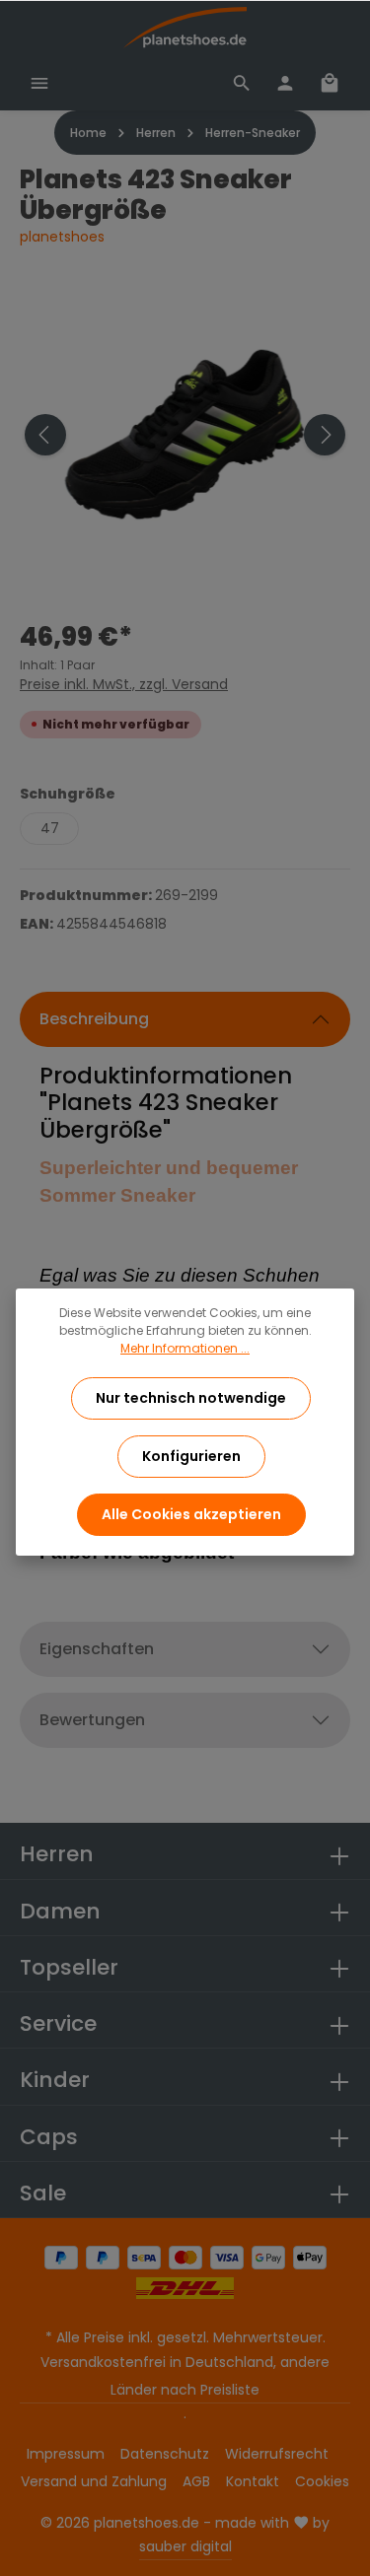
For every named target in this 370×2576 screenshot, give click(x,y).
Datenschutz (165, 2454)
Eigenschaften (97, 1649)
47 (50, 828)
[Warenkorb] (330, 83)
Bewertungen (92, 1720)
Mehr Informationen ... (185, 1348)
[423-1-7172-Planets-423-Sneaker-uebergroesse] (185, 435)
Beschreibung (94, 1019)
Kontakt (253, 2481)
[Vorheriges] (45, 435)
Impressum (66, 2454)
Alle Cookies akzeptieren (191, 1514)
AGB (196, 2481)
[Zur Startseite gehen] (185, 28)
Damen (60, 1911)
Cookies (322, 2481)
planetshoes (62, 237)
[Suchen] (242, 83)
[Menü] (39, 83)
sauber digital (185, 2546)
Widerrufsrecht (277, 2454)
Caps (49, 2137)
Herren (57, 1854)
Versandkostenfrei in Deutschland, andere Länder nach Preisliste (185, 2376)
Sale (43, 2193)
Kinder (55, 2080)
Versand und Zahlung (94, 2481)
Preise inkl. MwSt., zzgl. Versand (124, 684)
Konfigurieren (191, 1456)
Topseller (69, 1967)
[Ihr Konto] (285, 83)
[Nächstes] (325, 435)
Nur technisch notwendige (191, 1398)
